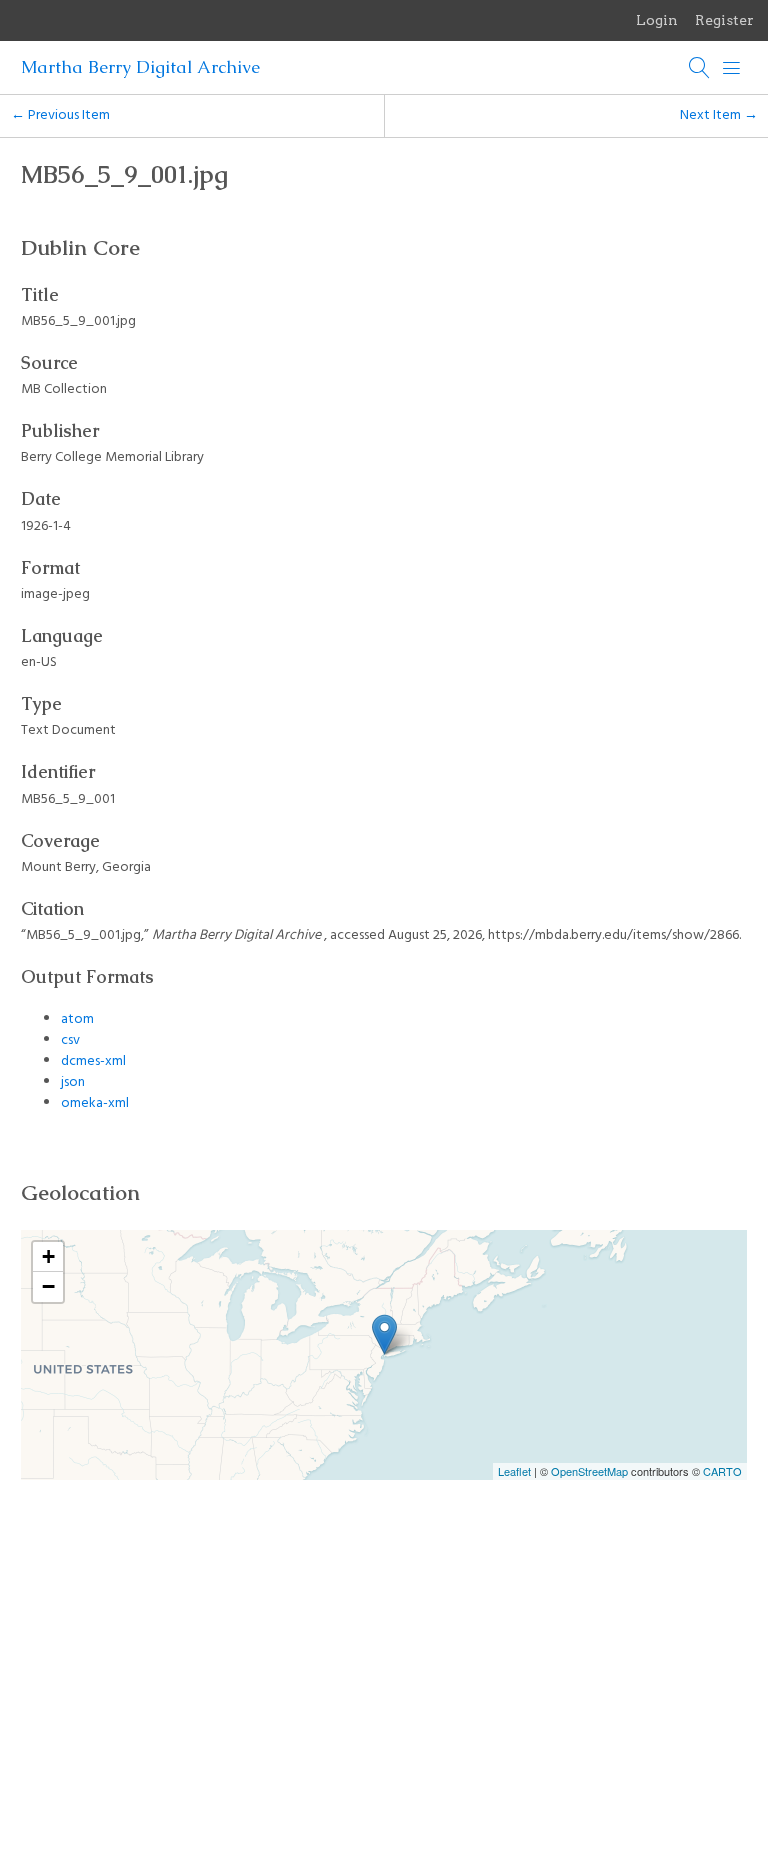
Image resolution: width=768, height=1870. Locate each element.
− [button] (48, 1286)
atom (77, 1019)
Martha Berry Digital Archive (140, 67)
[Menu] (732, 68)
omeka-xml (95, 1103)
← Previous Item (60, 115)
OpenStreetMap (589, 1471)
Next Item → (719, 115)
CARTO (722, 1471)
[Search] (700, 68)
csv (70, 1040)
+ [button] (48, 1256)
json (73, 1082)
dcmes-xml (93, 1061)
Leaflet (514, 1471)
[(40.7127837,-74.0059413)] (384, 1334)
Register (724, 20)
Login (657, 20)
